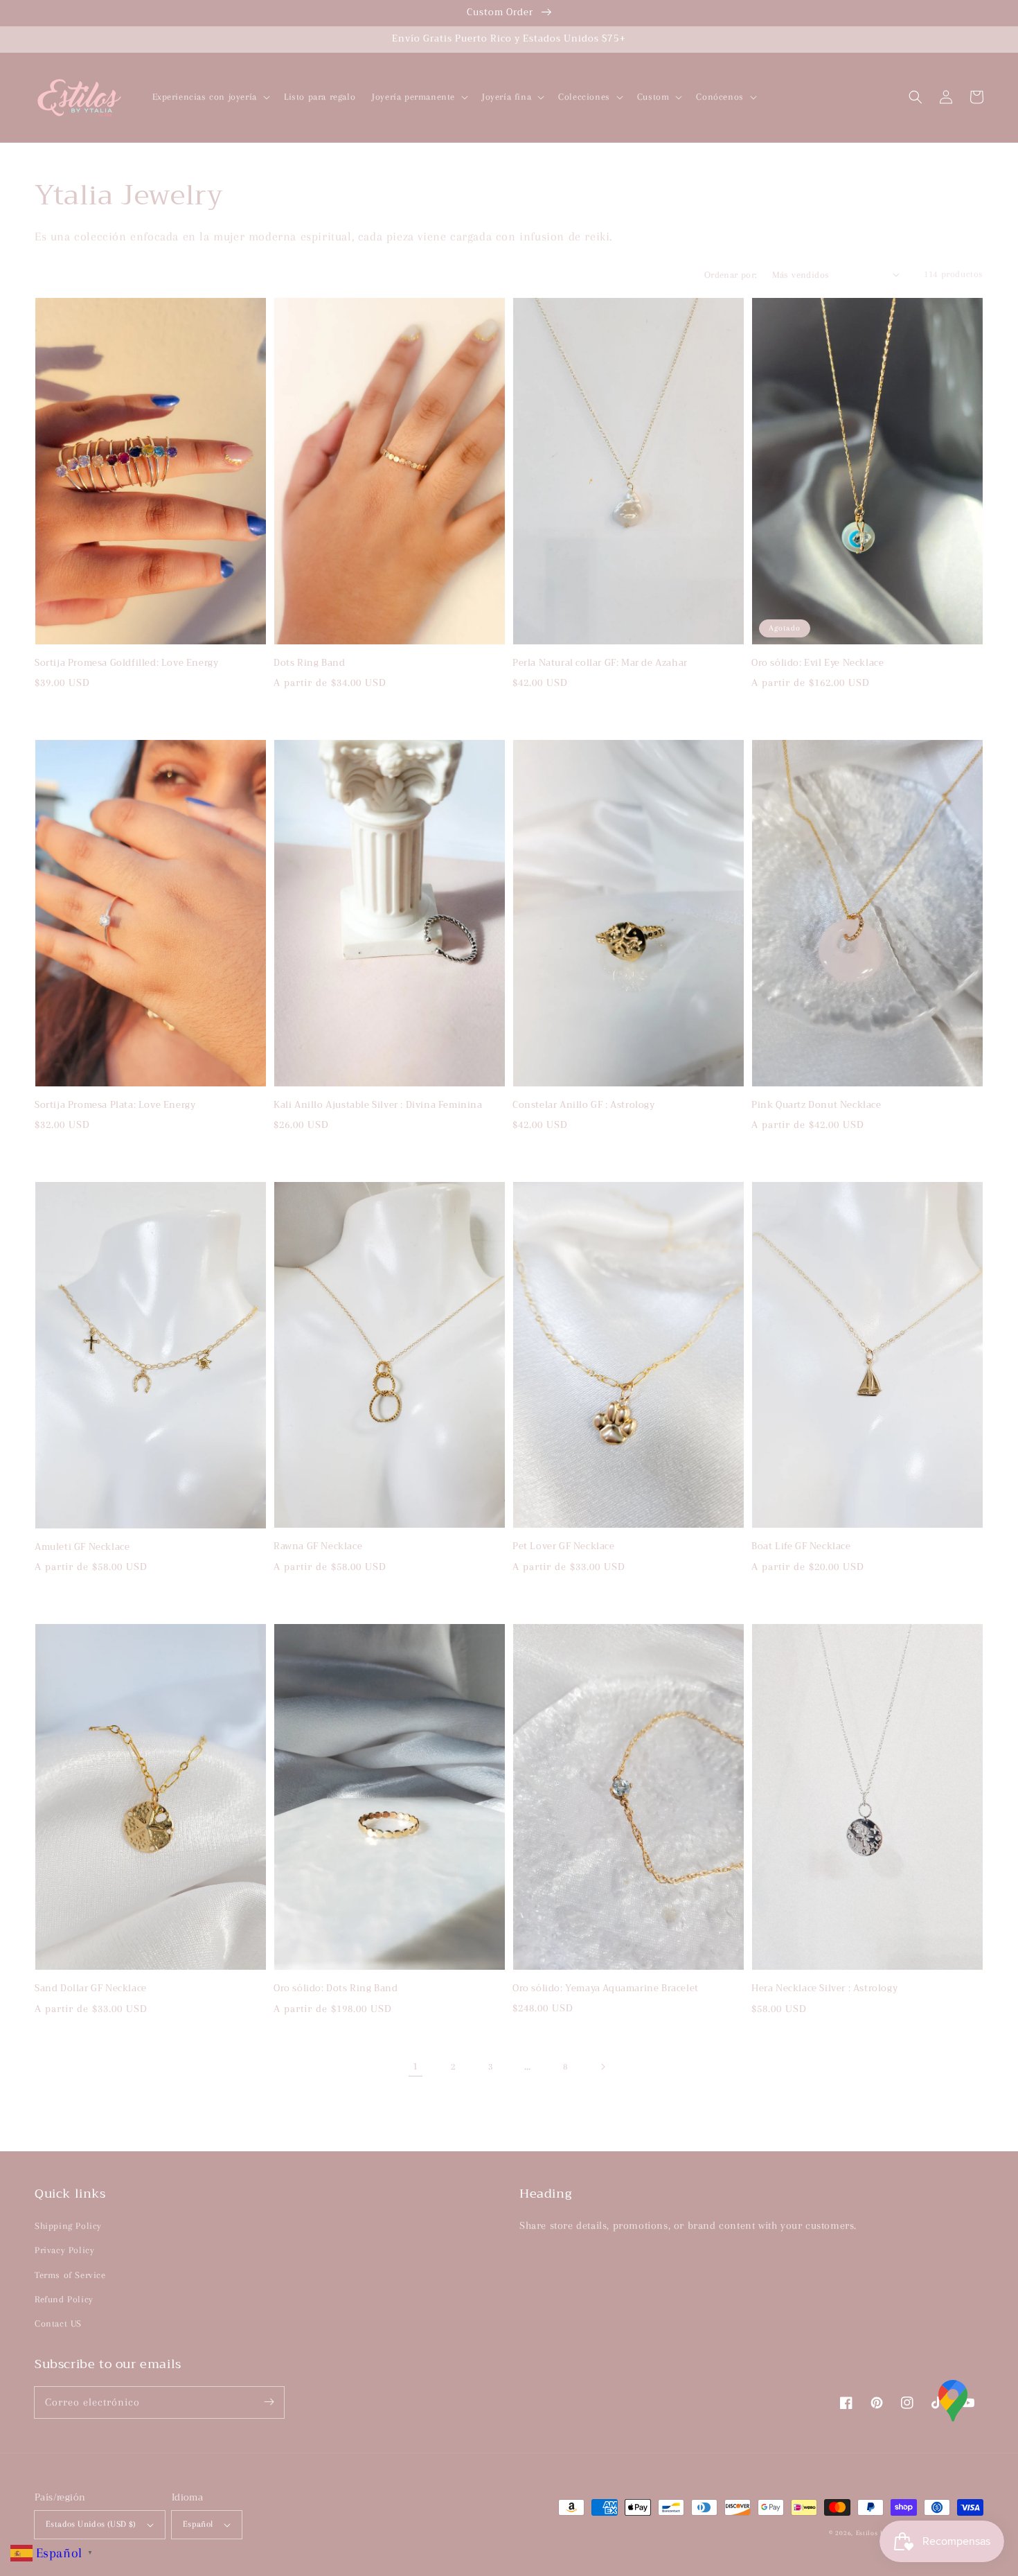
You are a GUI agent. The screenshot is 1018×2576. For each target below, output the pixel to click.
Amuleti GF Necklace (82, 1547)
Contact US (58, 2323)
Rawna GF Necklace (318, 1546)
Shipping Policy (68, 2226)
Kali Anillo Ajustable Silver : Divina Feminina (378, 1105)
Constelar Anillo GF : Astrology (584, 1105)
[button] (916, 97)
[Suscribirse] (269, 2402)
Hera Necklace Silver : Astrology (824, 1988)
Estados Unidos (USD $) (91, 2524)
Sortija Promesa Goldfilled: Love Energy (126, 663)
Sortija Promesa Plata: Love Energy (115, 1105)
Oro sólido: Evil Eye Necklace (818, 663)
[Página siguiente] (602, 2067)
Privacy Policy (64, 2250)
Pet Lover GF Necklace (564, 1546)
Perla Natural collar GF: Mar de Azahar (600, 663)
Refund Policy (64, 2299)
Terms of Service (70, 2275)
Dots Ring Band (309, 663)
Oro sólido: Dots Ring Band (336, 1988)
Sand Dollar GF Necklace (91, 1988)
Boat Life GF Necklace (801, 1546)
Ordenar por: (731, 275)
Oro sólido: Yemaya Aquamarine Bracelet (606, 1988)
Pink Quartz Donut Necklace (816, 1105)
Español (198, 2524)
